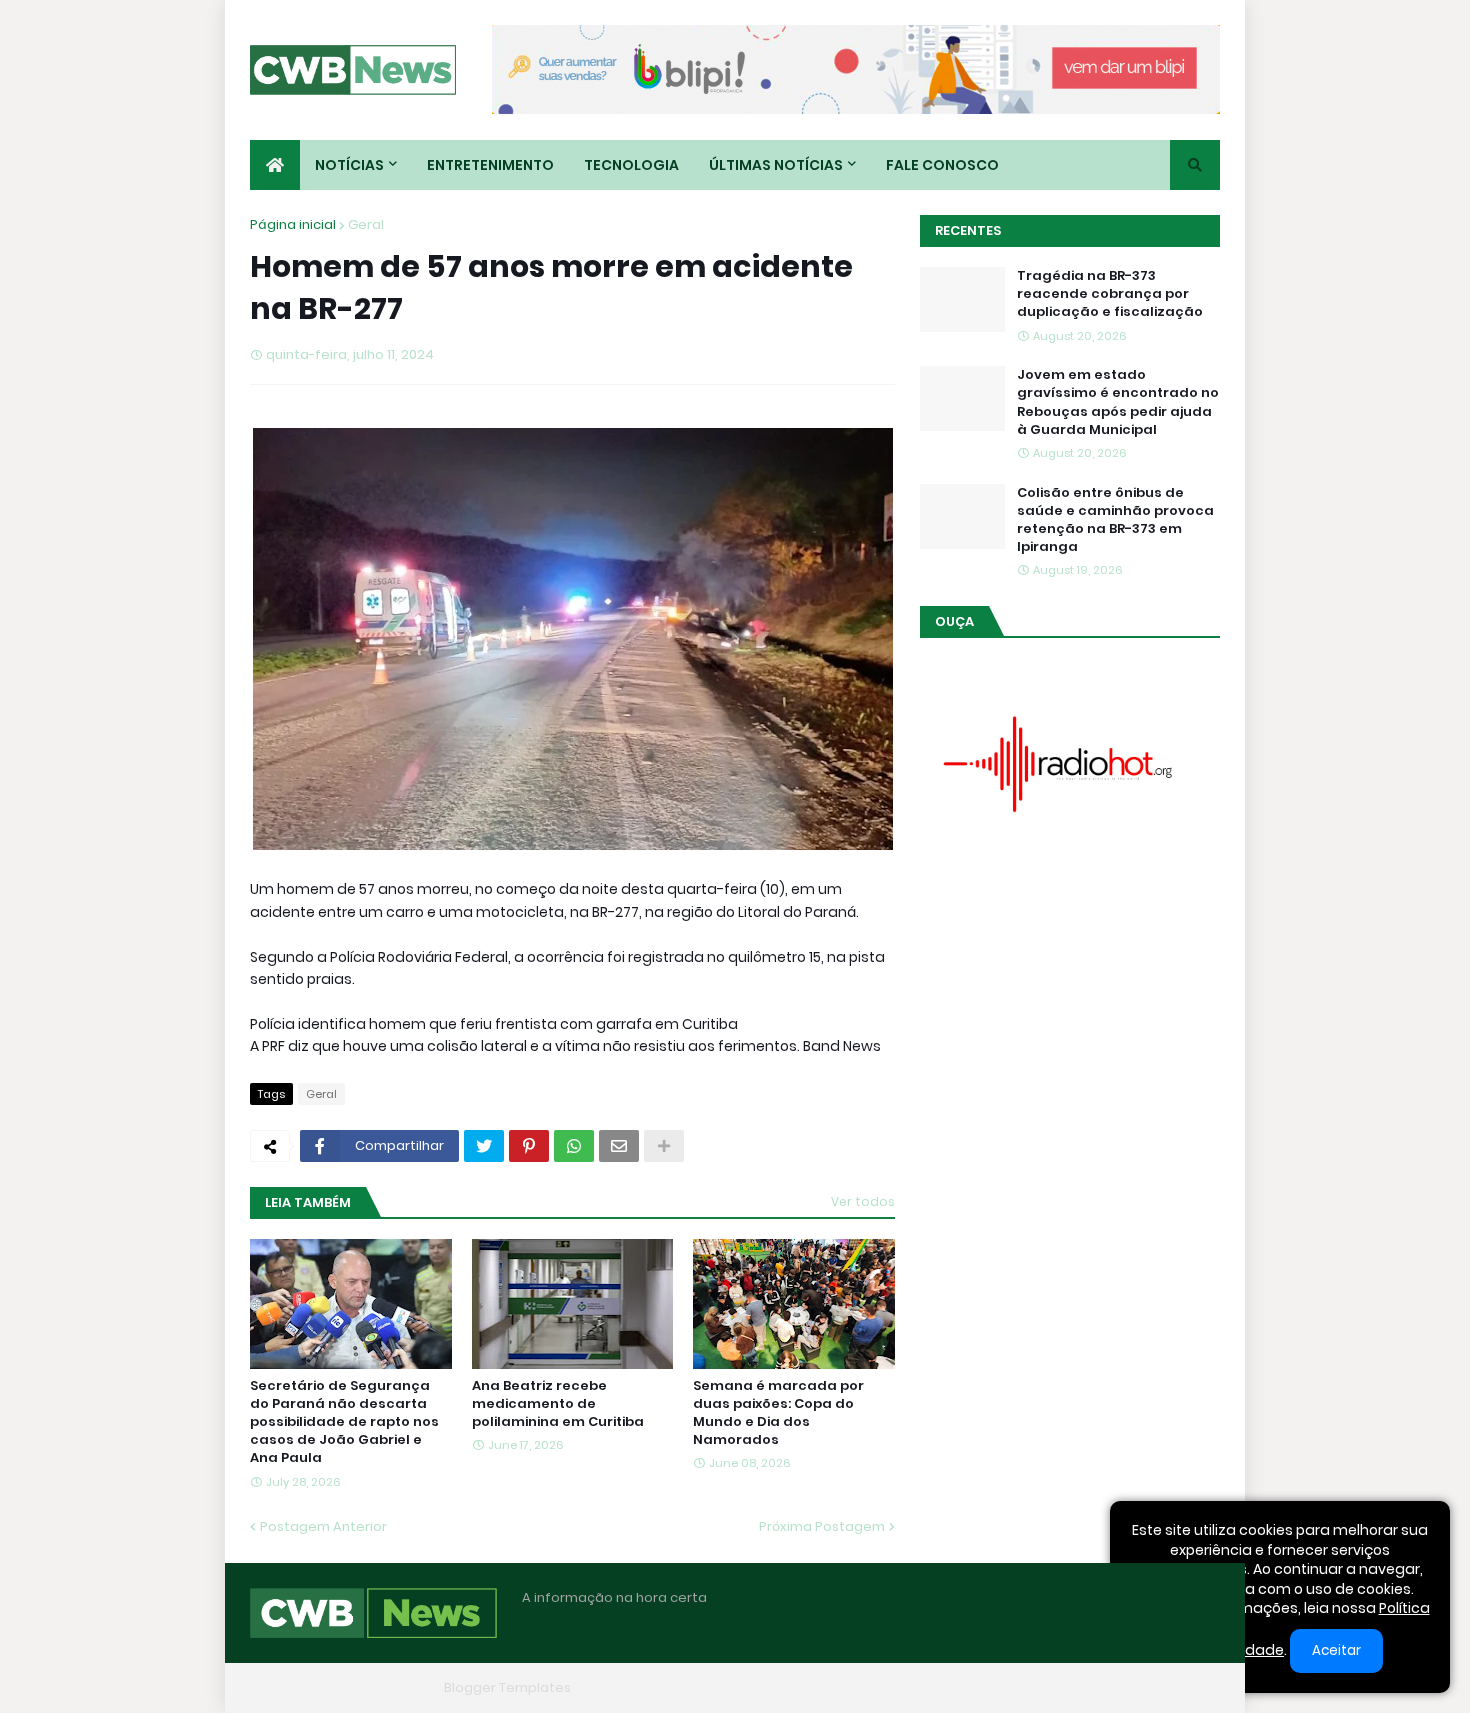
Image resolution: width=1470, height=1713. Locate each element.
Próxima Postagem (822, 1526)
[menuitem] (275, 165)
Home (913, 1687)
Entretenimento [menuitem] (490, 165)
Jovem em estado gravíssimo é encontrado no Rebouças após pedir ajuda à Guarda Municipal (1118, 402)
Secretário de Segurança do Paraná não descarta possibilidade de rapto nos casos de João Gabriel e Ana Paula (344, 1422)
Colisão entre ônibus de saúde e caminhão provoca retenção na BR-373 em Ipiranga (1115, 520)
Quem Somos (1000, 1687)
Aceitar (1336, 1650)
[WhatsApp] (574, 1146)
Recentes (968, 230)
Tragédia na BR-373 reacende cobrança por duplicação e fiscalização (1110, 294)
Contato (1095, 1687)
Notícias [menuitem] (349, 165)
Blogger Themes (381, 1687)
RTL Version (1183, 1687)
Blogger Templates (507, 1687)
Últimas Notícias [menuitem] (776, 165)
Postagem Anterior (323, 1526)
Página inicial (293, 224)
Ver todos (863, 1201)
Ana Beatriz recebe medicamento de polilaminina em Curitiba (558, 1404)
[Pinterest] (529, 1146)
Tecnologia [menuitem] (631, 165)
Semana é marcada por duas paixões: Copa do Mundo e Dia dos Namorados (778, 1413)
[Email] (619, 1146)
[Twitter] (484, 1146)
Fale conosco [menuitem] (942, 165)
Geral (366, 224)
